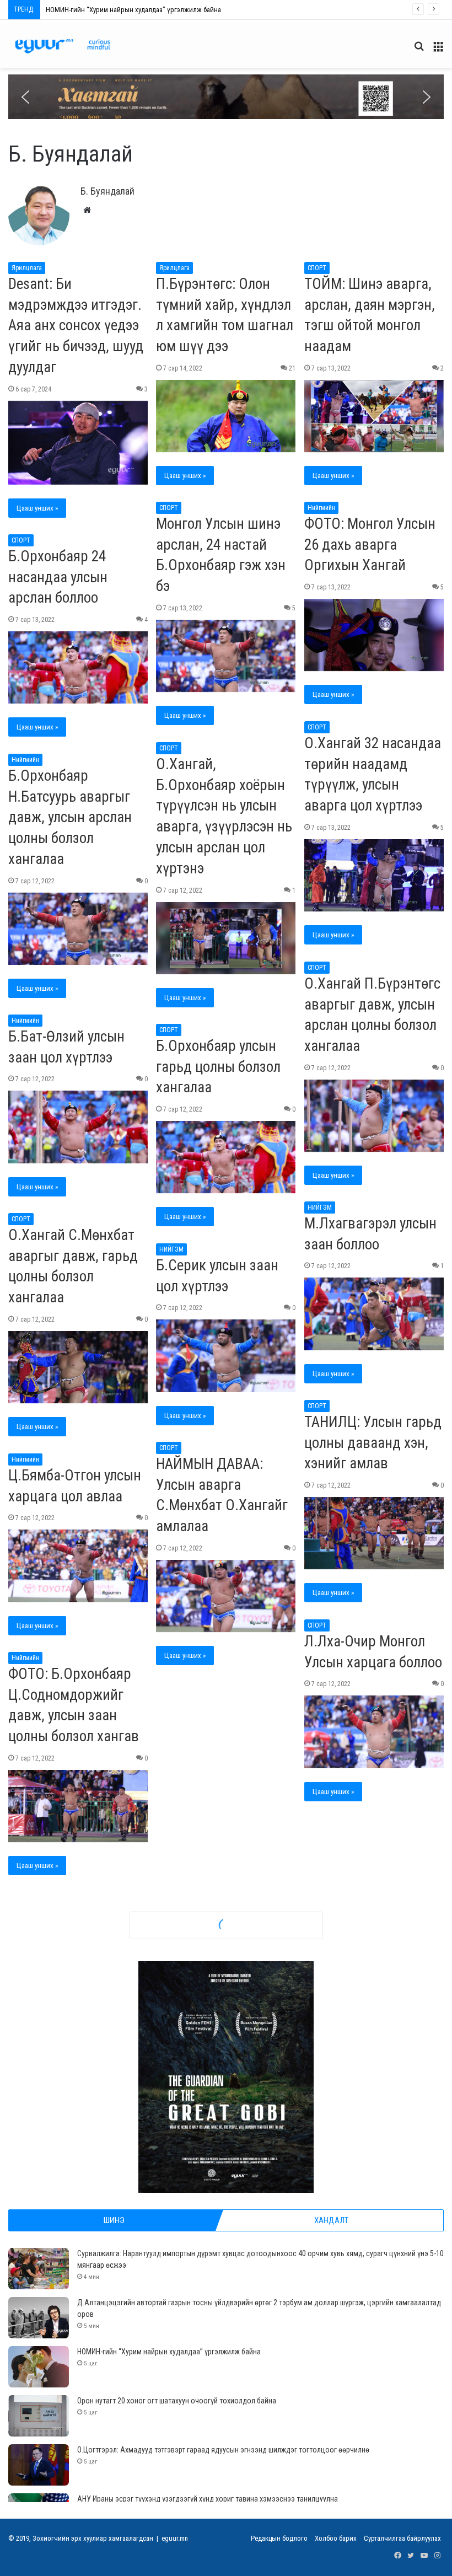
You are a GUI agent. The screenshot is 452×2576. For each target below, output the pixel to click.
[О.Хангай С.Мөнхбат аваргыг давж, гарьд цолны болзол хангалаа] (78, 1367)
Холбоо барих (336, 2538)
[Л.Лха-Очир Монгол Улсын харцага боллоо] (374, 1732)
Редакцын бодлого (279, 2538)
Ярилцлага (27, 268)
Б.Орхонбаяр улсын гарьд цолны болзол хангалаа (218, 1067)
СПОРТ (317, 268)
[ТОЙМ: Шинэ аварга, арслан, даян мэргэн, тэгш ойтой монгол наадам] (374, 416)
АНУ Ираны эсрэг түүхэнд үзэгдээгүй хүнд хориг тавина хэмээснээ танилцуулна (208, 2499)
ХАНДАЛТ (331, 2220)
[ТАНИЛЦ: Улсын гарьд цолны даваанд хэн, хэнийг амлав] (374, 1533)
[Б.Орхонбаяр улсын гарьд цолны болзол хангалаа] (226, 1157)
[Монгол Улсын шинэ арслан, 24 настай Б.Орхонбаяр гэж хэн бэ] (226, 656)
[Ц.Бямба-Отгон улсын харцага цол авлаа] (78, 1566)
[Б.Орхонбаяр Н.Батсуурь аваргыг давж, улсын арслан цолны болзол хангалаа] (78, 929)
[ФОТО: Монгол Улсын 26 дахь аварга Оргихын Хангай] (374, 635)
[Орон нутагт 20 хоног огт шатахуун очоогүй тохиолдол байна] (39, 2416)
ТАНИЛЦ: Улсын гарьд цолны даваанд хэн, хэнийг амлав (373, 1443)
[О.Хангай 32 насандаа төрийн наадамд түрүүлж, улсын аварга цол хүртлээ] (374, 875)
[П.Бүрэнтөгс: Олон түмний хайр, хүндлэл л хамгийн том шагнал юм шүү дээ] (226, 416)
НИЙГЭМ (320, 1207)
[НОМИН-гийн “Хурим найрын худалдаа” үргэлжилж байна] (39, 2367)
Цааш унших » (37, 508)
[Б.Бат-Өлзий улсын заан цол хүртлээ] (78, 1127)
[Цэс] (438, 50)
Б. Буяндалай (107, 191)
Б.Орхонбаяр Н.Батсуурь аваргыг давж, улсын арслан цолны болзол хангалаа (70, 817)
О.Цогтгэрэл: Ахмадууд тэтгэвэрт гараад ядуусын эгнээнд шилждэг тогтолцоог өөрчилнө (223, 2450)
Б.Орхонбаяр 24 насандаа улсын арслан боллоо (58, 577)
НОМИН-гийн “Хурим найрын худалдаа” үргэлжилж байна (169, 2352)
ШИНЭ (114, 2220)
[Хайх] (419, 50)
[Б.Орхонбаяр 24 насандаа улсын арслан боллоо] (78, 667)
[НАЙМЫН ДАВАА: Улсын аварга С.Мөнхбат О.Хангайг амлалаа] (226, 1596)
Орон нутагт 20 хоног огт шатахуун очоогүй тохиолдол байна (138, 10)
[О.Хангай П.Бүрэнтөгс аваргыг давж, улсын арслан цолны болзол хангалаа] (374, 1116)
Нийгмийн (321, 508)
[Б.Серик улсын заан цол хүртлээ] (226, 1356)
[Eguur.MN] (63, 46)
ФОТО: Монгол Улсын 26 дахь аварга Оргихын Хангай (370, 545)
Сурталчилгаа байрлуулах (402, 2538)
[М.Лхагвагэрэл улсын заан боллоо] (374, 1314)
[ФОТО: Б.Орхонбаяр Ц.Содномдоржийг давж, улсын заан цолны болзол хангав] (78, 1806)
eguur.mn (175, 2538)
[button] (226, 97)
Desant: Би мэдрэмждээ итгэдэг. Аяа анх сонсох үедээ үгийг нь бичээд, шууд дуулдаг (76, 326)
